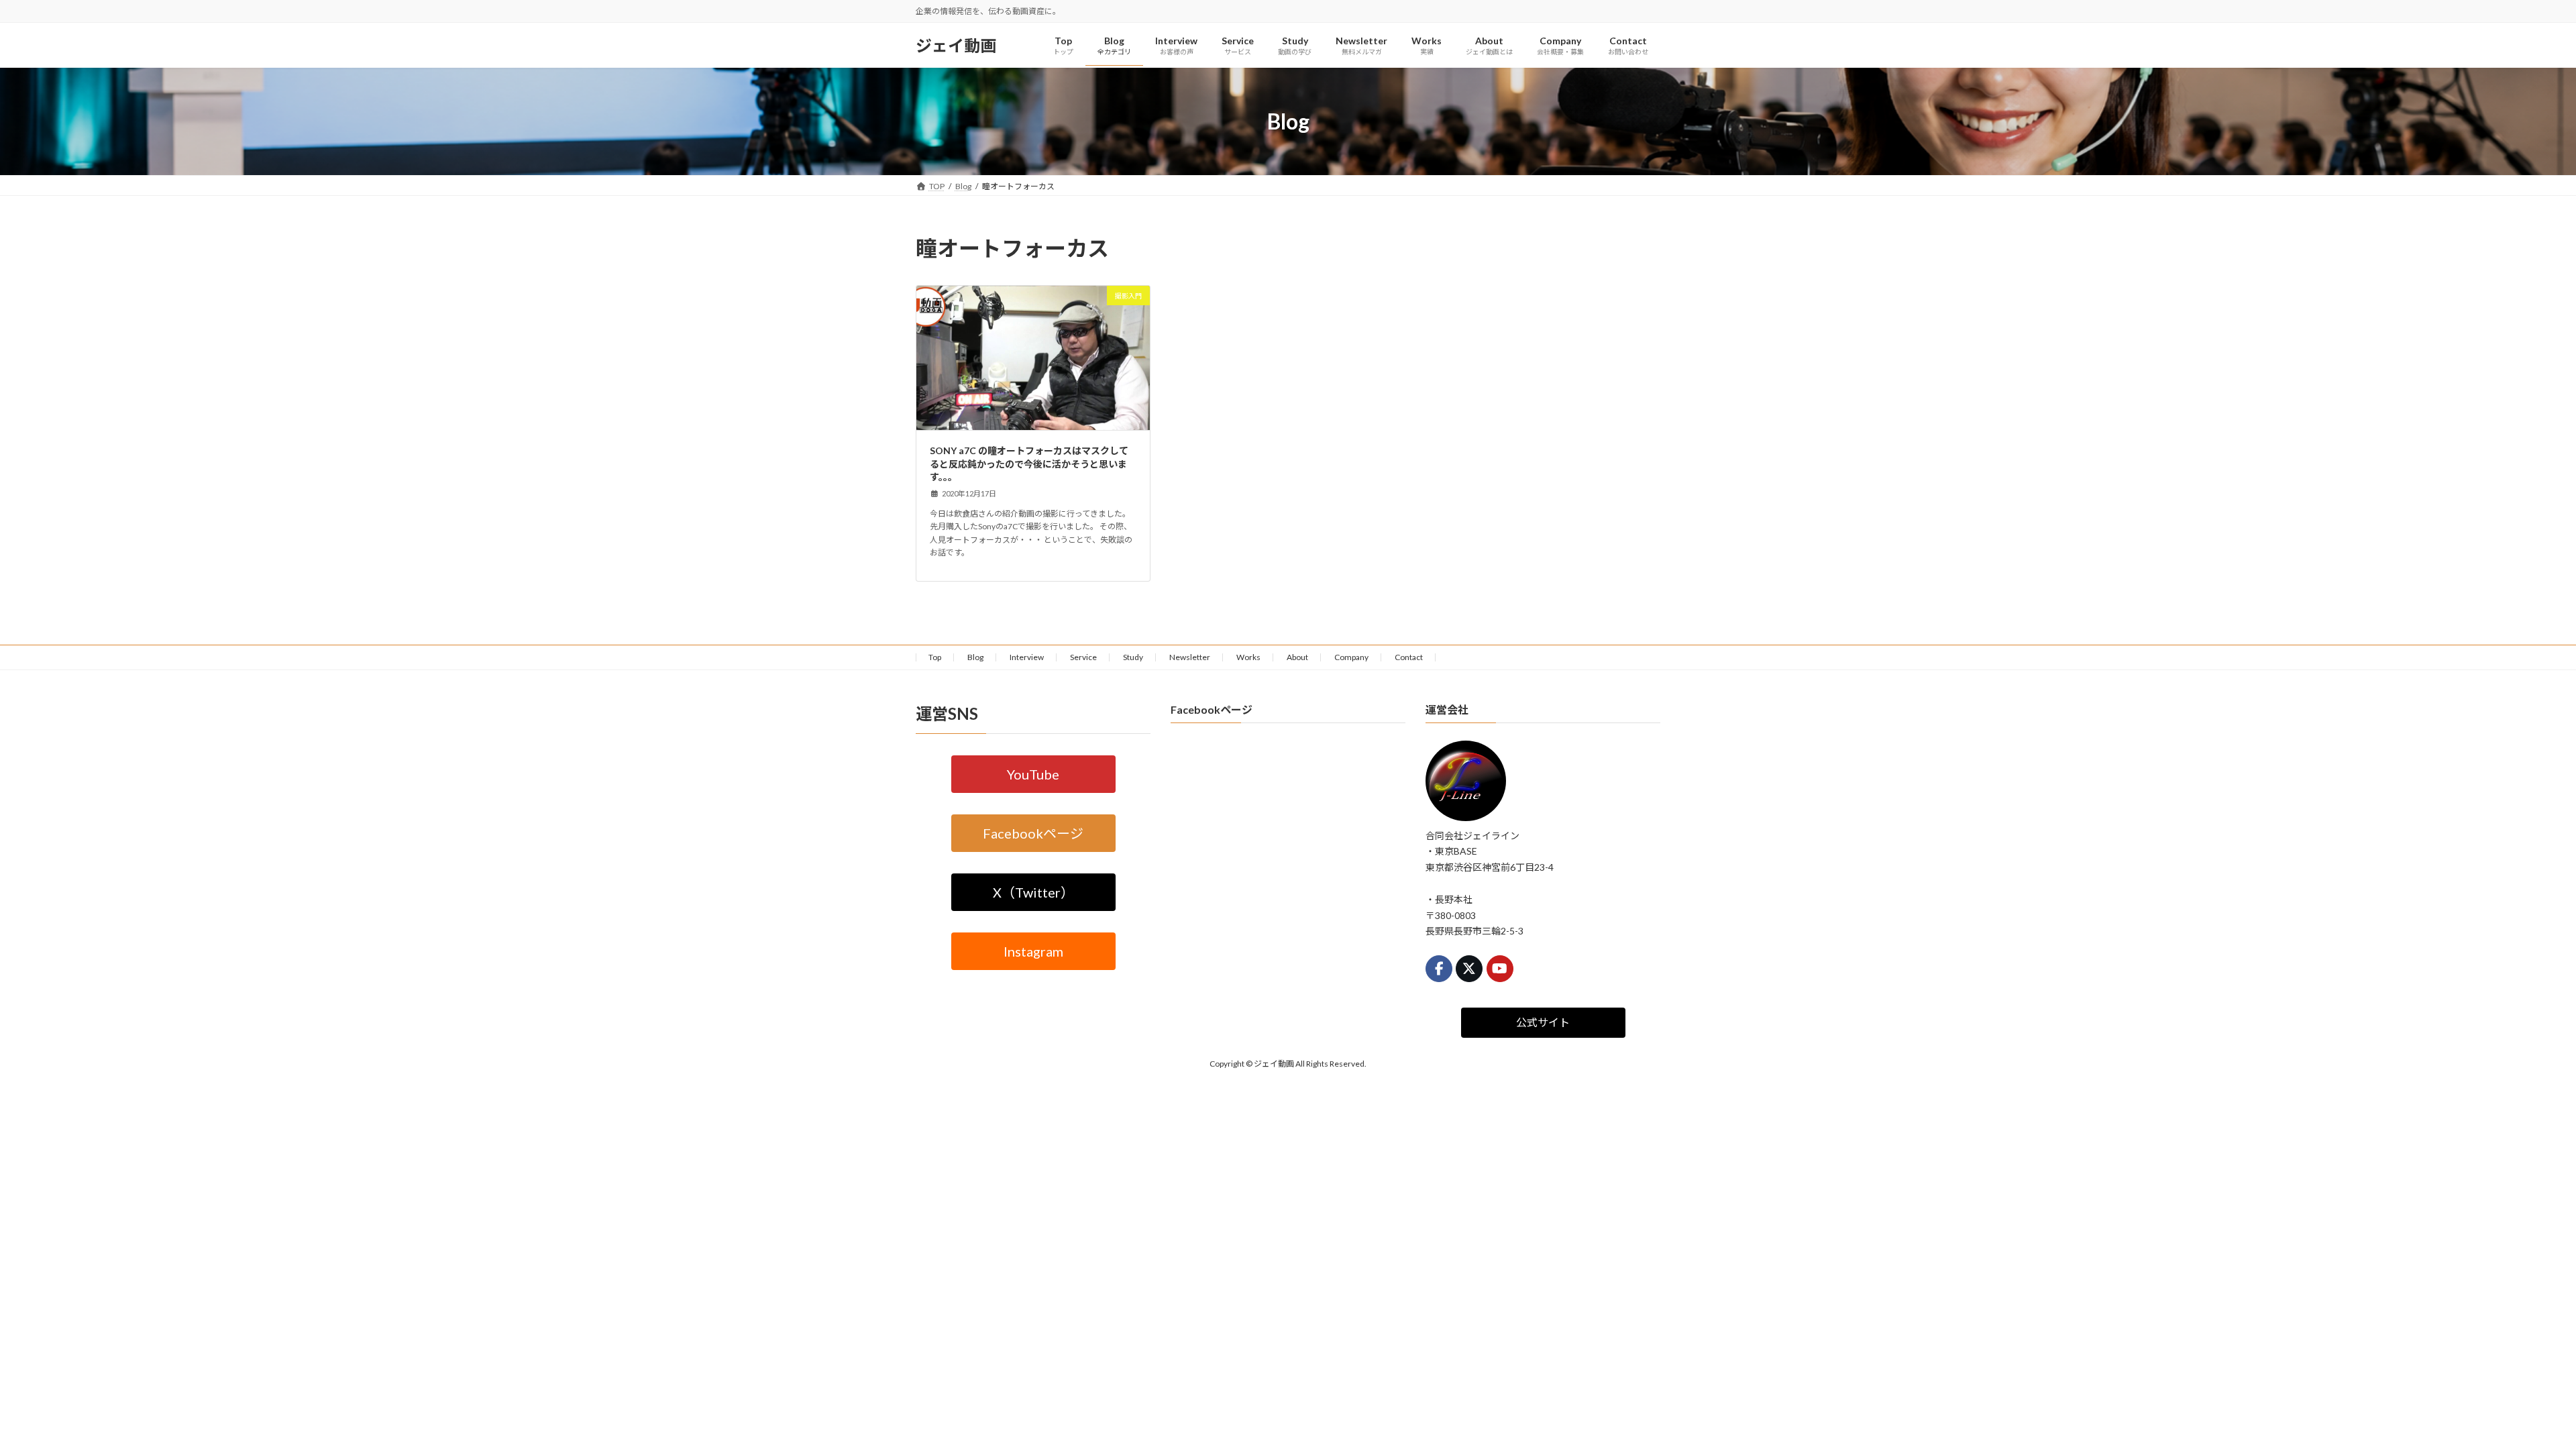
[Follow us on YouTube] (1500, 969)
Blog (975, 657)
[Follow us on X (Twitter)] (1469, 969)
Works (1248, 657)
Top (935, 657)
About (1297, 657)
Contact (1409, 657)
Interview (1027, 657)
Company (1351, 657)
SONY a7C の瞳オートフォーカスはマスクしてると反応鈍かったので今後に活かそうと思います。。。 (1029, 464)
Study (1133, 657)
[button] (1033, 773)
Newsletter (1190, 657)
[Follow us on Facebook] (1439, 969)
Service (1083, 657)
